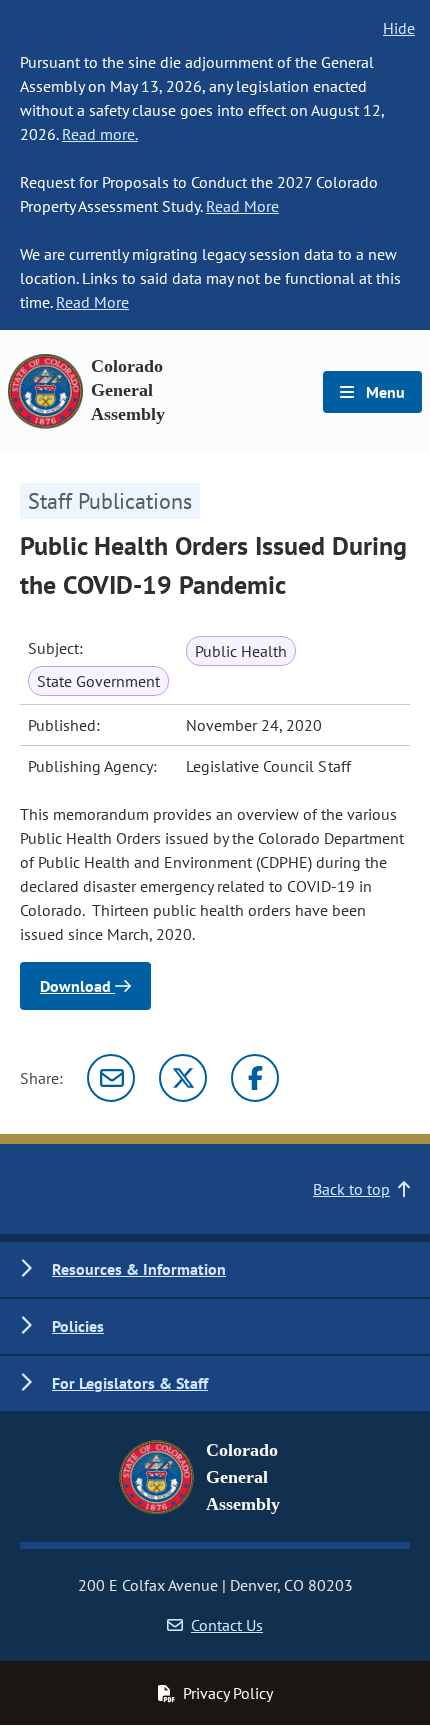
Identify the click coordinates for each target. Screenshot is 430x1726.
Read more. (100, 134)
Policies (78, 1326)
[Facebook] (255, 1078)
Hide (399, 28)
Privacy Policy (228, 1693)
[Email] (111, 1078)
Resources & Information (139, 1269)
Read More (242, 206)
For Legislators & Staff (130, 1383)
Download (77, 986)
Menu (383, 392)
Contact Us (227, 1625)
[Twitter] (183, 1078)
